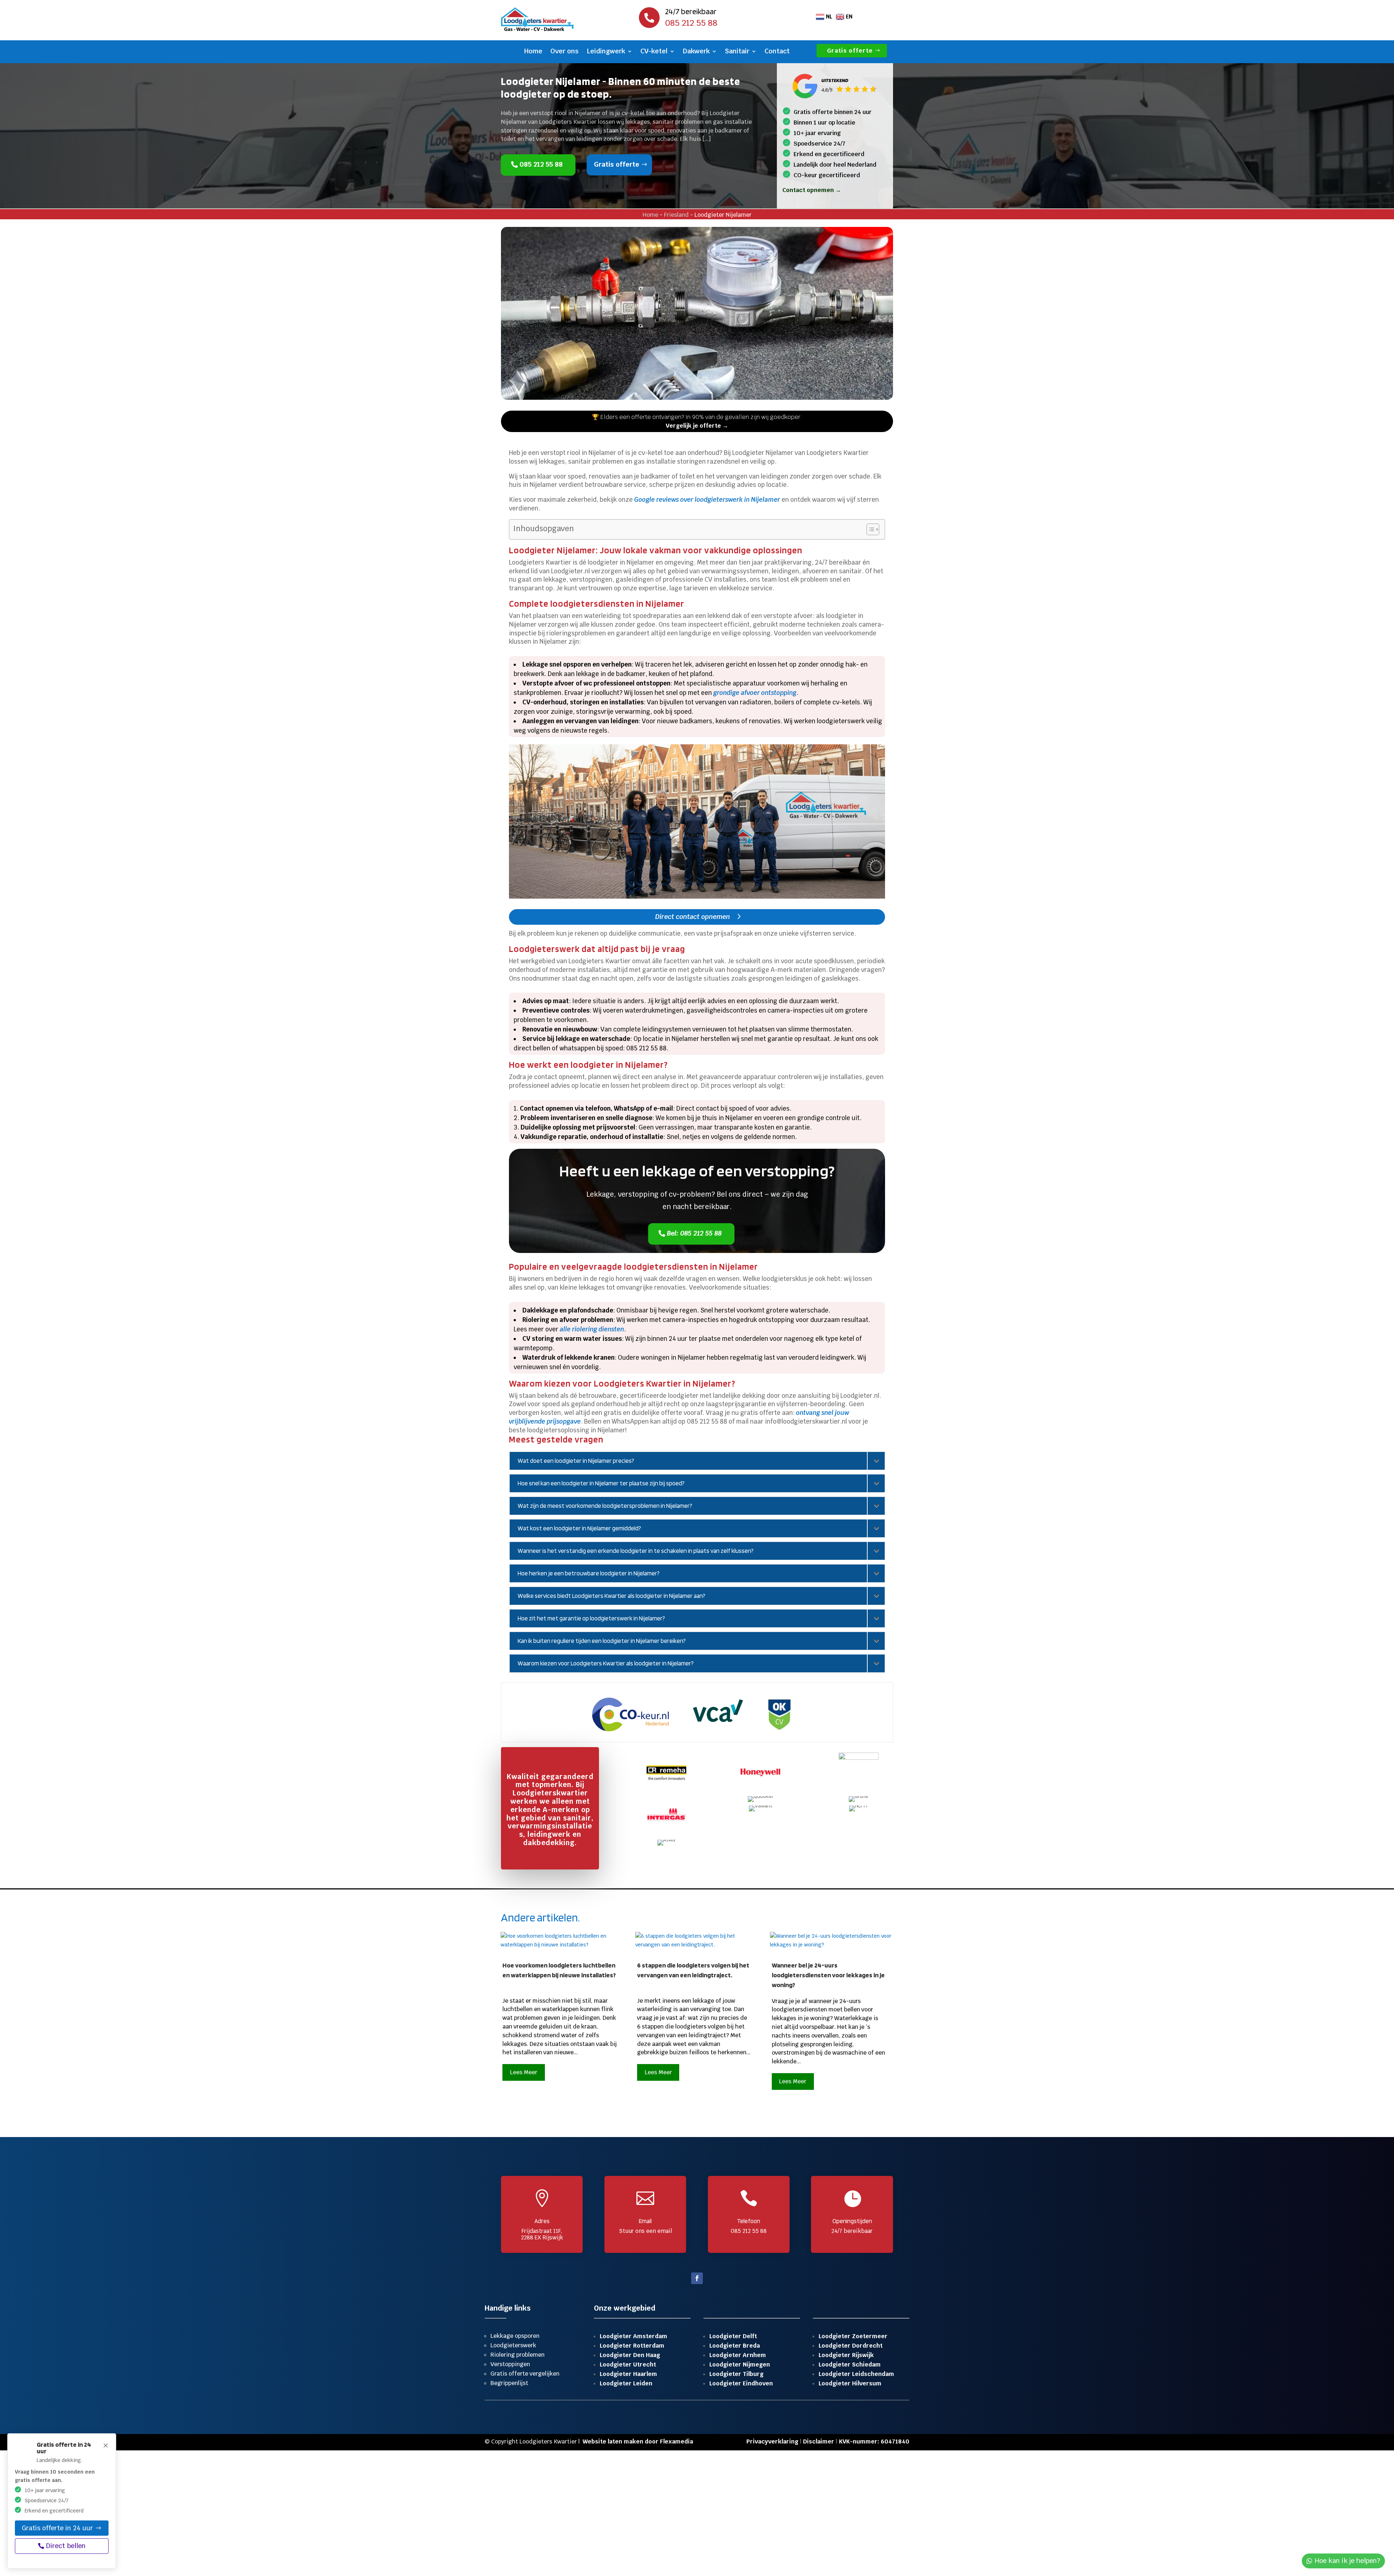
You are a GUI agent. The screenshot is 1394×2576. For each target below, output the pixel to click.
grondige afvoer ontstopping (755, 693)
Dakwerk (696, 52)
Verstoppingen (510, 2364)
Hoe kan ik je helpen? (1348, 2561)
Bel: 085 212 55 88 (695, 1233)
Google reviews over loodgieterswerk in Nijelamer (707, 500)
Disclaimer (819, 2441)
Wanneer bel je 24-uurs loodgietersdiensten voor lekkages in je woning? (828, 1975)
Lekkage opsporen (515, 2336)
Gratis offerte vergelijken (525, 2374)
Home (533, 52)
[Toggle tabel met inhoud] (869, 529)
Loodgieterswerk (513, 2345)
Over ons (564, 52)
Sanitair (737, 52)
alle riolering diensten (592, 1329)
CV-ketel (654, 52)
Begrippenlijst (509, 2383)
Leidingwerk (606, 52)
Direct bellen (66, 2546)
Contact (777, 52)
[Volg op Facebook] (697, 2278)
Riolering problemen (517, 2355)
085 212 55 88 (541, 164)
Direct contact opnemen (693, 917)
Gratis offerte (850, 51)
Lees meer (524, 2072)
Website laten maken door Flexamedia (638, 2441)
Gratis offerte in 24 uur (57, 2528)
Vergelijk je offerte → (697, 426)
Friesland (676, 215)
